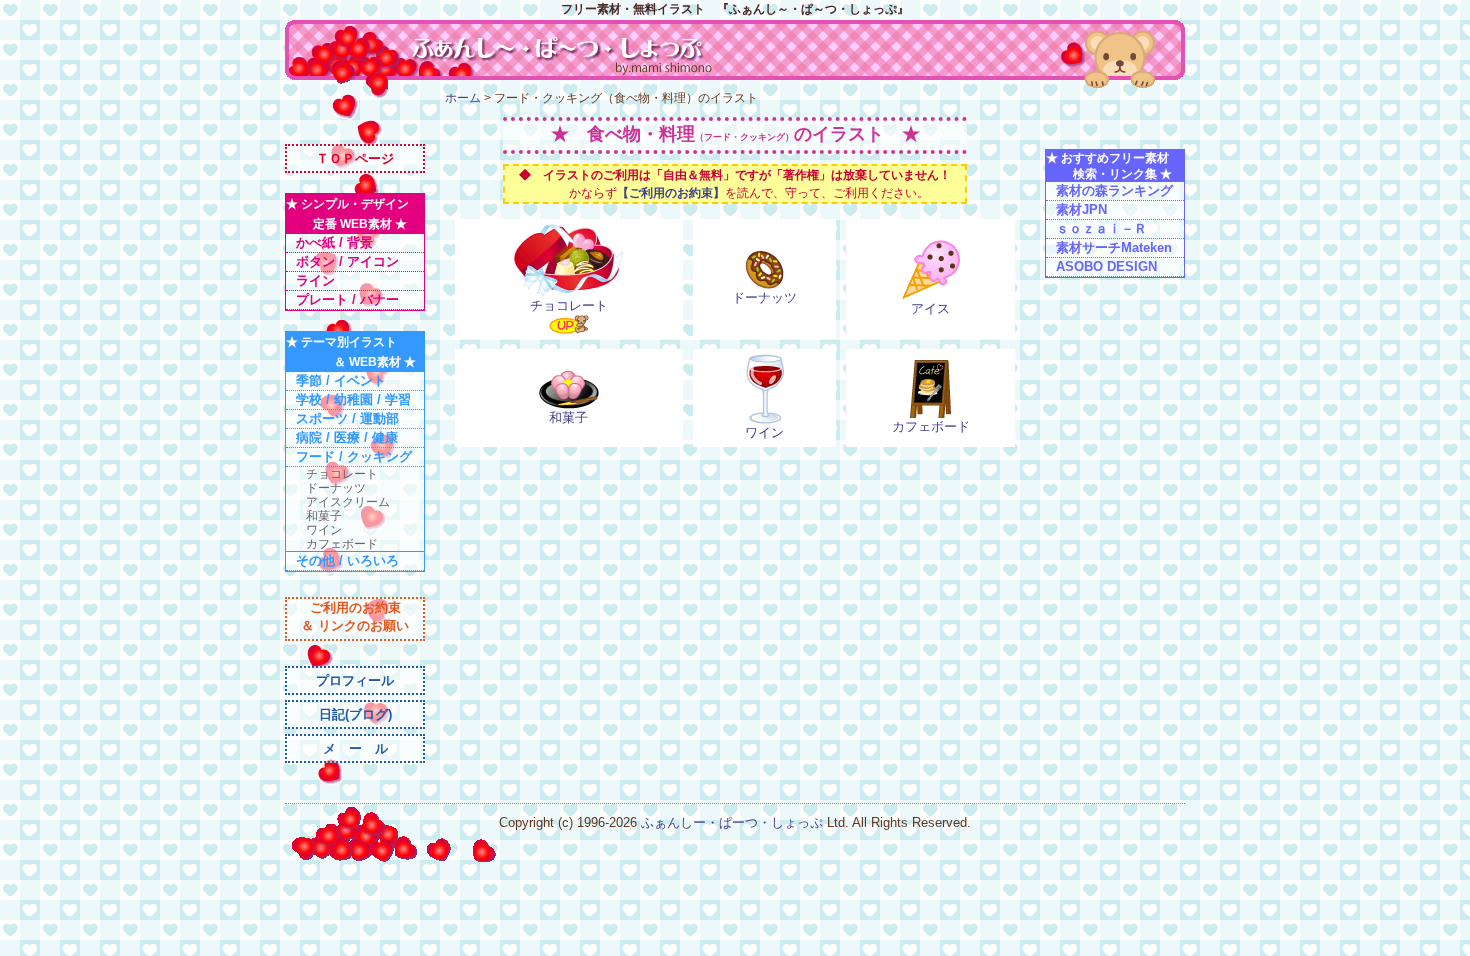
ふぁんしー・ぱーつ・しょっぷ (734, 822)
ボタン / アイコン (347, 261)
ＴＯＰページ (355, 158)
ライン (315, 280)
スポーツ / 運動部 (347, 418)
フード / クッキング (354, 456)
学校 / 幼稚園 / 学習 (353, 399)
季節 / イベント (341, 380)
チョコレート (342, 474)
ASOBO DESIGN (1106, 266)
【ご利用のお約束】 (671, 193)
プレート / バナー (347, 299)
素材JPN (1081, 209)
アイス (930, 308)
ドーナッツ (336, 488)
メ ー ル (355, 748)
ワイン (324, 530)
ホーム (463, 98)
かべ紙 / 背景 (334, 242)
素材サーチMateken (1114, 247)
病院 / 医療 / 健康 (347, 437)
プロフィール (355, 680)
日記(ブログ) (355, 714)
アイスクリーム (348, 502)
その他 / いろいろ (347, 560)
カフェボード (342, 544)
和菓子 (324, 516)
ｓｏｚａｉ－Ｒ (1101, 228)
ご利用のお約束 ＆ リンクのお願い (355, 616)
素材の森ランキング (1114, 190)
